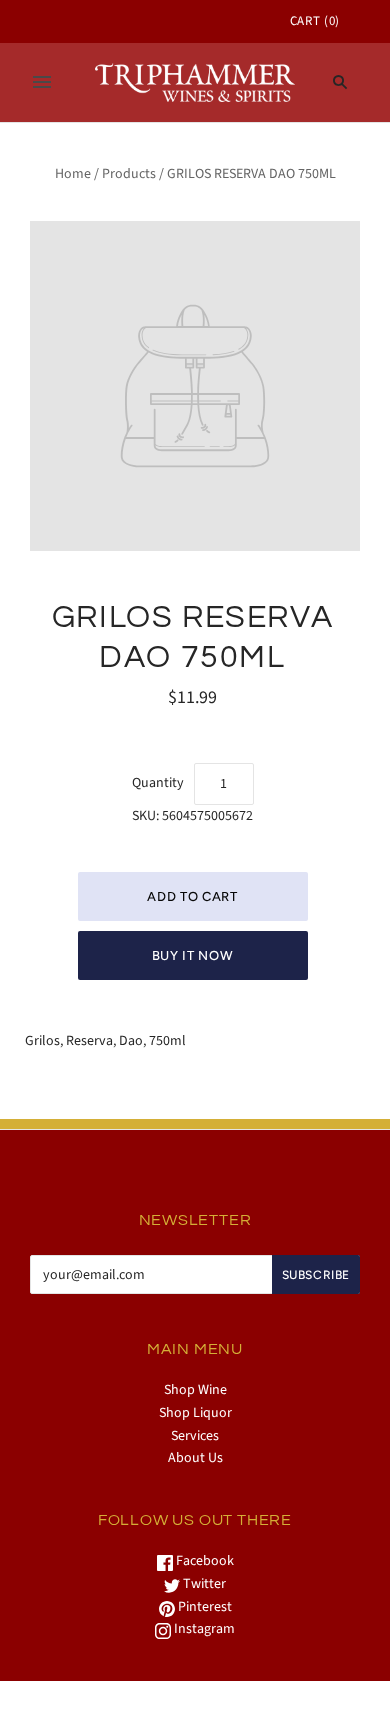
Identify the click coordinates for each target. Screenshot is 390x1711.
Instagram (203, 1629)
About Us (195, 1458)
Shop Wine (195, 1390)
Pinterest (203, 1607)
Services (195, 1436)
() (315, 21)
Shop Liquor (195, 1413)
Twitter (203, 1584)
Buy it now (193, 955)
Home (73, 174)
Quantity (158, 783)
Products (129, 174)
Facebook (203, 1561)
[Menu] (42, 82)
